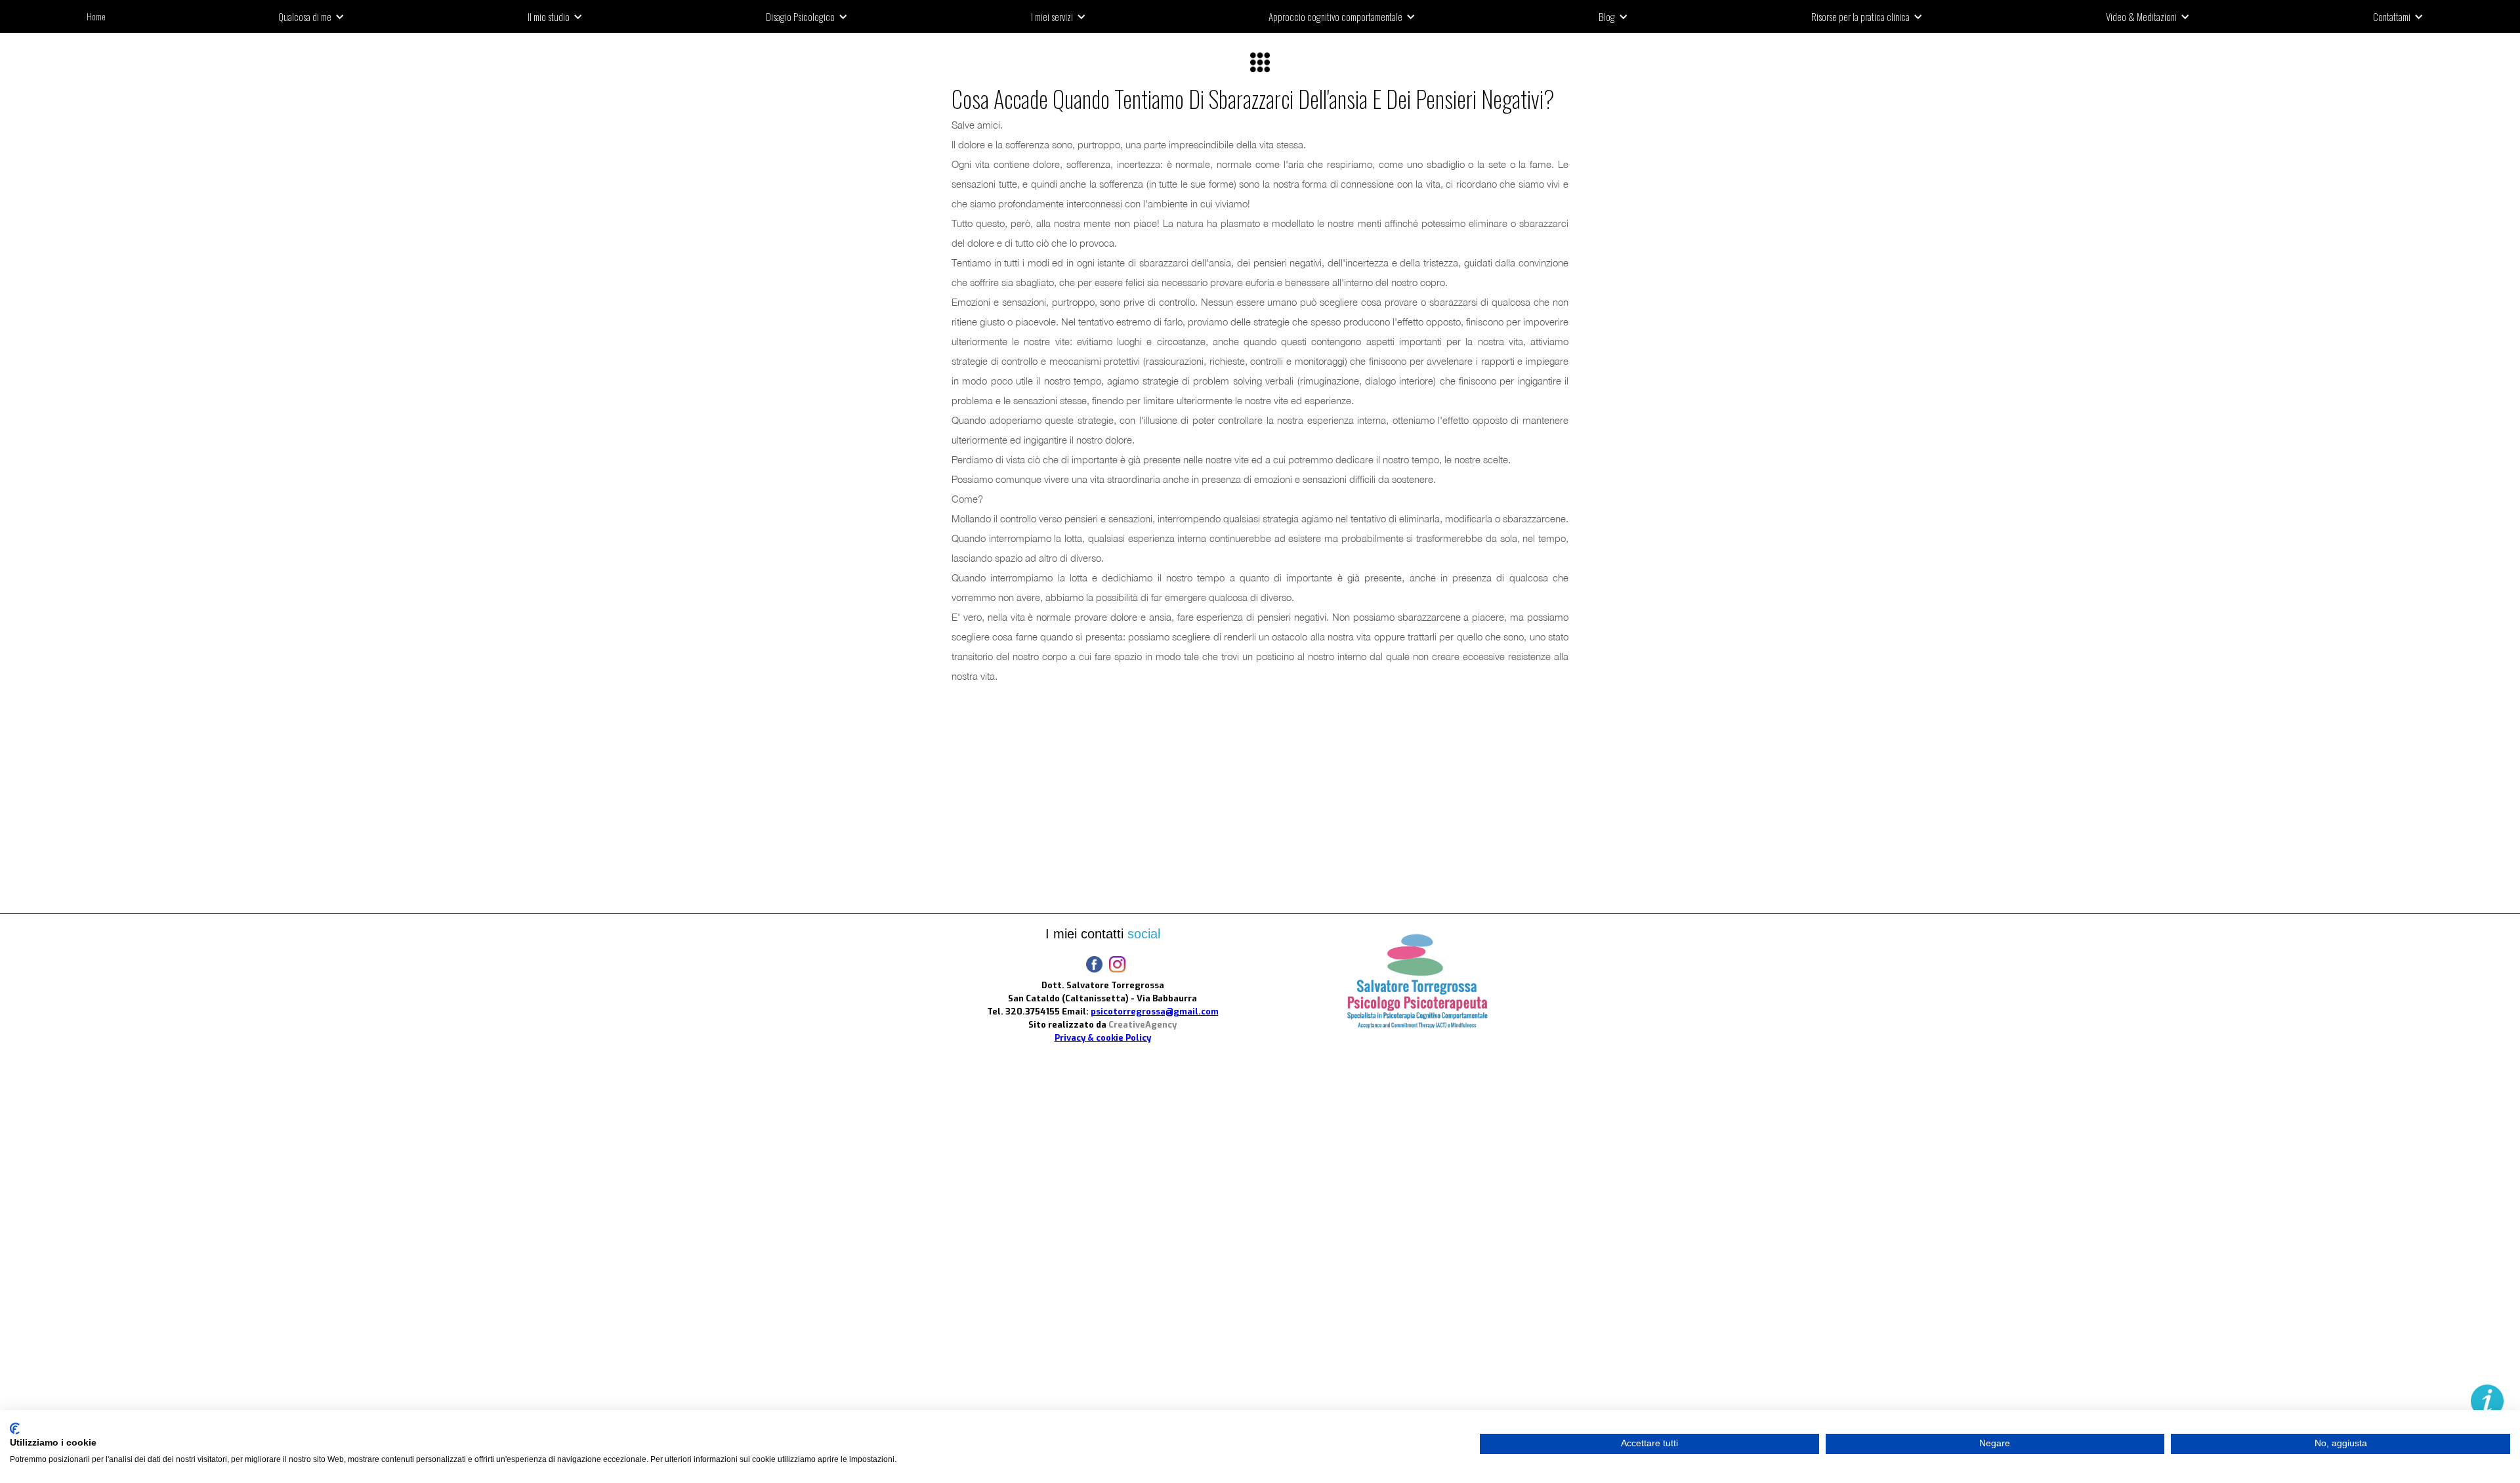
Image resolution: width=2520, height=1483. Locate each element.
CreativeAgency (1143, 1025)
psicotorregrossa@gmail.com (1155, 1012)
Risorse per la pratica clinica (1860, 16)
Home (96, 16)
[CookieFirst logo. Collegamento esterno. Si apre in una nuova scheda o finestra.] (15, 1429)
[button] (316, 16)
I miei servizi (1052, 16)
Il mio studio (549, 16)
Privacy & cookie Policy (1103, 1038)
